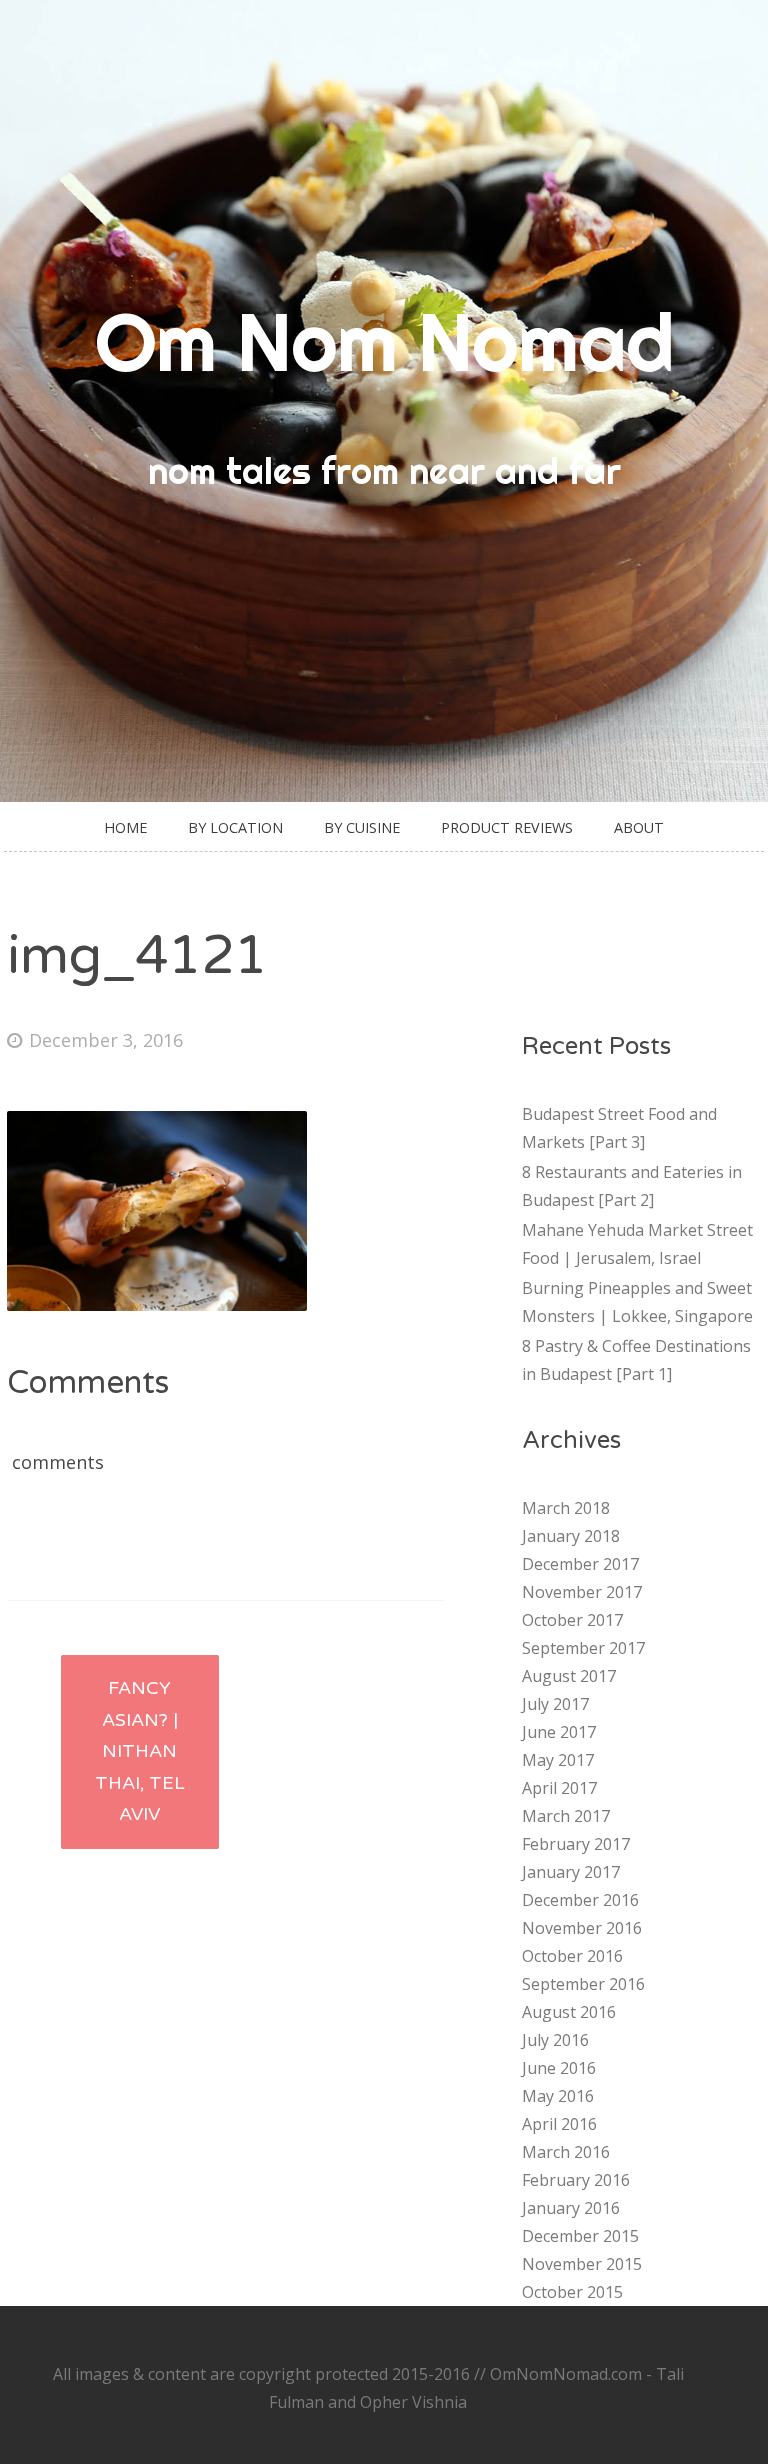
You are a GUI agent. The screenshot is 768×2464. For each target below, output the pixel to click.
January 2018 (571, 1536)
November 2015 (582, 2264)
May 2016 (558, 2096)
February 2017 (576, 1844)
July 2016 (555, 2040)
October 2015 (572, 2292)
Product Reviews (507, 827)
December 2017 (580, 1564)
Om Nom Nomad (384, 342)
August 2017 (569, 1676)
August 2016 (569, 2012)
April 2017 (559, 1788)
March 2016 (566, 2152)
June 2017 (559, 1732)
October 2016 (572, 1956)
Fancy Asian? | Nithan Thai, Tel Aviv (140, 1751)
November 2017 (582, 1592)
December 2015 (580, 2236)
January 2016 (571, 2208)
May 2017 (558, 1760)
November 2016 (582, 1928)
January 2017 (571, 1872)
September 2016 (583, 1984)
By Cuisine (362, 827)
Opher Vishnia (413, 2402)
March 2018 (566, 1508)
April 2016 (559, 2124)
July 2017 (555, 1704)
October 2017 (572, 1620)
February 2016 (576, 2180)
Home (125, 827)
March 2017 (566, 1816)
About (639, 827)
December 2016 (580, 1900)
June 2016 (559, 2068)
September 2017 (583, 1648)
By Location (235, 827)
